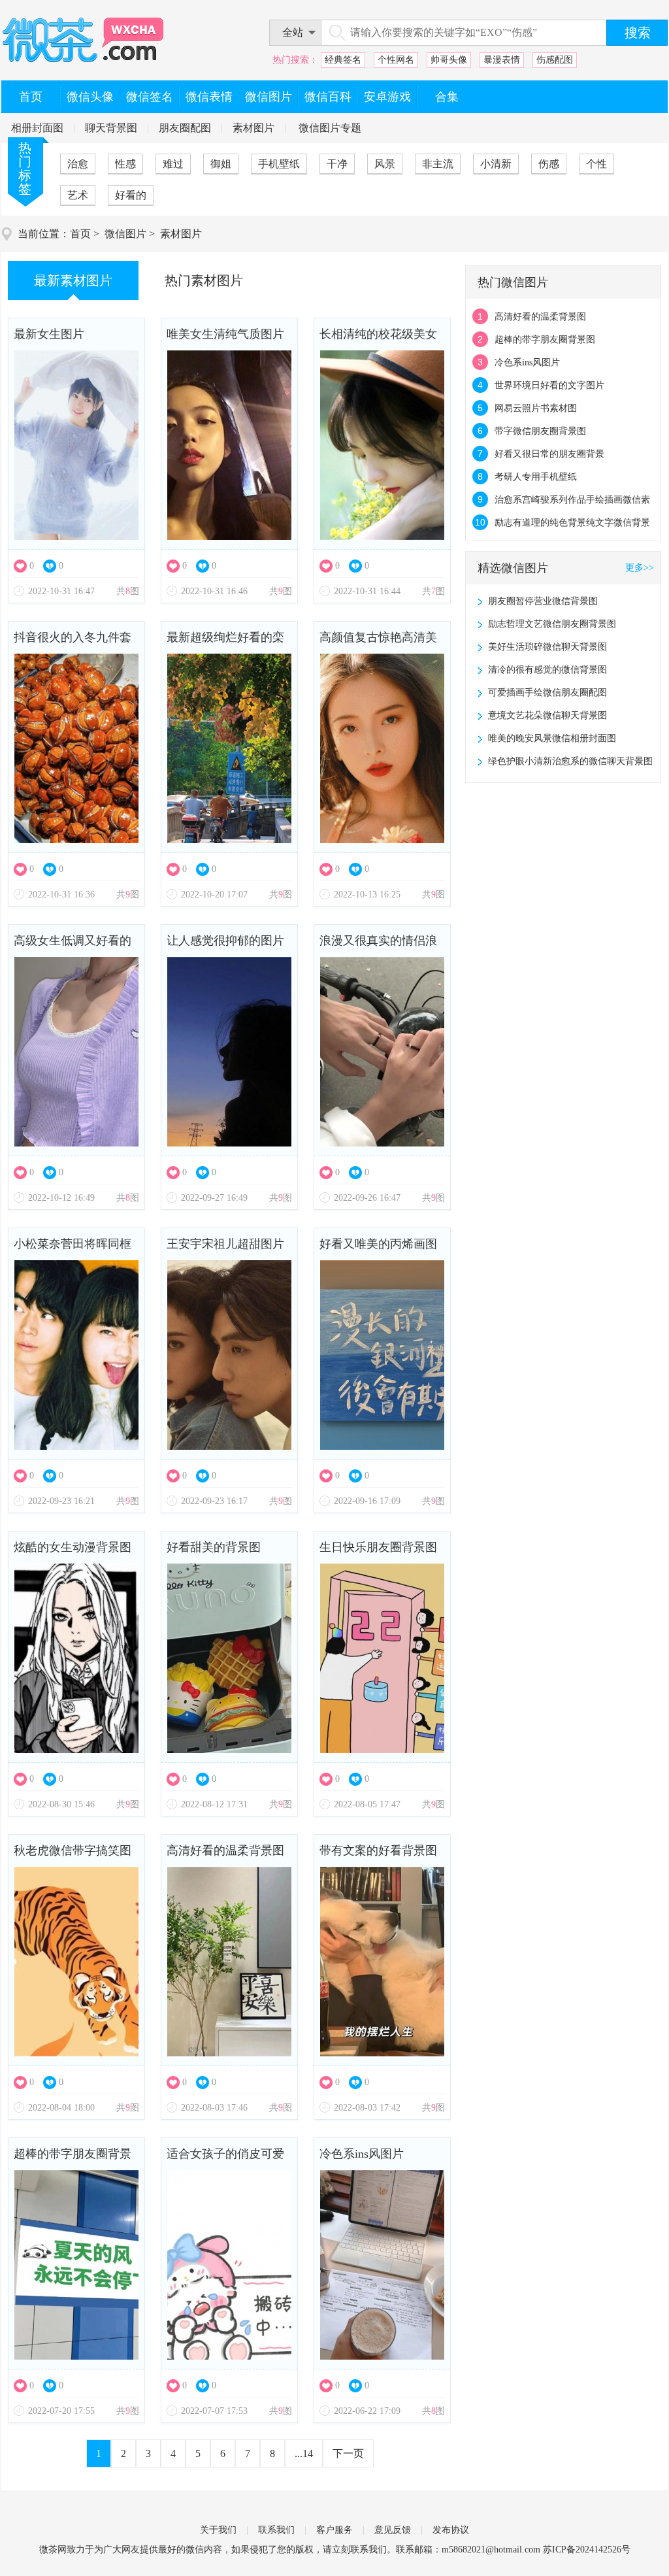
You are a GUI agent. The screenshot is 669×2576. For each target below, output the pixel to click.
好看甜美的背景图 (214, 1547)
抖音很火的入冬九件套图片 (73, 642)
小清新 (496, 164)
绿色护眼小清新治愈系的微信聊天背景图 (570, 761)
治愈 (78, 164)
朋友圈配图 (185, 128)
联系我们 (276, 2530)
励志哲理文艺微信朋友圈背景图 (552, 624)
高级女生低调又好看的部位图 (73, 945)
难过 (173, 164)
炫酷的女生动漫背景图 (73, 1547)
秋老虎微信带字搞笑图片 (73, 1855)
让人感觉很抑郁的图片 (225, 941)
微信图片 (125, 234)
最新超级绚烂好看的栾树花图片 (225, 642)
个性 (596, 164)
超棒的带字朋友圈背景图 (73, 2159)
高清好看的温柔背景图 (225, 1850)
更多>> (640, 568)
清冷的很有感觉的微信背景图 (547, 670)
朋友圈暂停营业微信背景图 (543, 601)
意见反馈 (393, 2530)
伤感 (549, 164)
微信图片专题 (330, 128)
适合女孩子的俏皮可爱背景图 (225, 2159)
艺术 (78, 195)
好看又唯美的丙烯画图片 (378, 1249)
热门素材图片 (204, 280)
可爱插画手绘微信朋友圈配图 (547, 693)
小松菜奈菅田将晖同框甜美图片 (73, 1249)
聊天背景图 (111, 128)
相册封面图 (37, 128)
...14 (304, 2453)
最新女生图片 (49, 334)
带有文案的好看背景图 (378, 1850)
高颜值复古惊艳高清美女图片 (378, 642)
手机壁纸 (279, 164)
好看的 (131, 195)
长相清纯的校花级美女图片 (378, 339)
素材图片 (253, 128)
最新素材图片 (73, 280)
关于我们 (218, 2530)
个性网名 (396, 60)
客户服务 (334, 2530)
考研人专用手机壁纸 (536, 477)
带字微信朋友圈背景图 (540, 431)
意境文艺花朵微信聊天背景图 (547, 715)
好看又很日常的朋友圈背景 (549, 454)
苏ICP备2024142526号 (587, 2550)
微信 (195, 2550)
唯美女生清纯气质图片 (225, 334)
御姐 (221, 164)
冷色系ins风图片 (362, 2154)
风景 (385, 164)
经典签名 (343, 60)
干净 (337, 164)
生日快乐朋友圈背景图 (378, 1547)
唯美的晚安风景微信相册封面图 (552, 738)
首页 (80, 234)
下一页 (348, 2453)
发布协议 (451, 2530)
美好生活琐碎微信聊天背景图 (547, 647)
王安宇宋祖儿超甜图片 (225, 1244)
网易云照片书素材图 (536, 408)
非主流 (438, 164)
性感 (125, 164)
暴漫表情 (502, 60)
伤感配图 (555, 60)
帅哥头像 (449, 60)
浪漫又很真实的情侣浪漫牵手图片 (378, 945)
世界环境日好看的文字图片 (549, 385)
